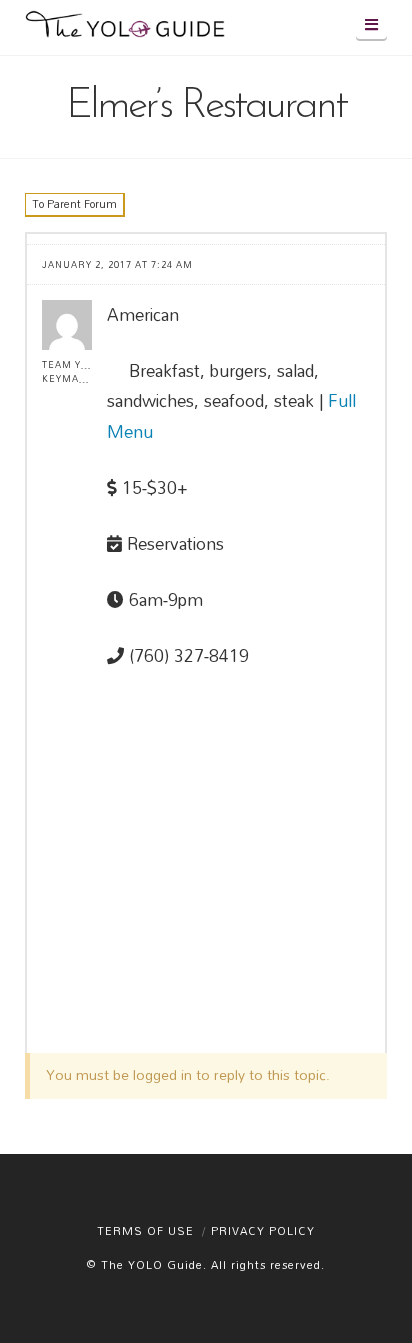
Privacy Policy (263, 1231)
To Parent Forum (74, 204)
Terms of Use (145, 1231)
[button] (372, 24)
